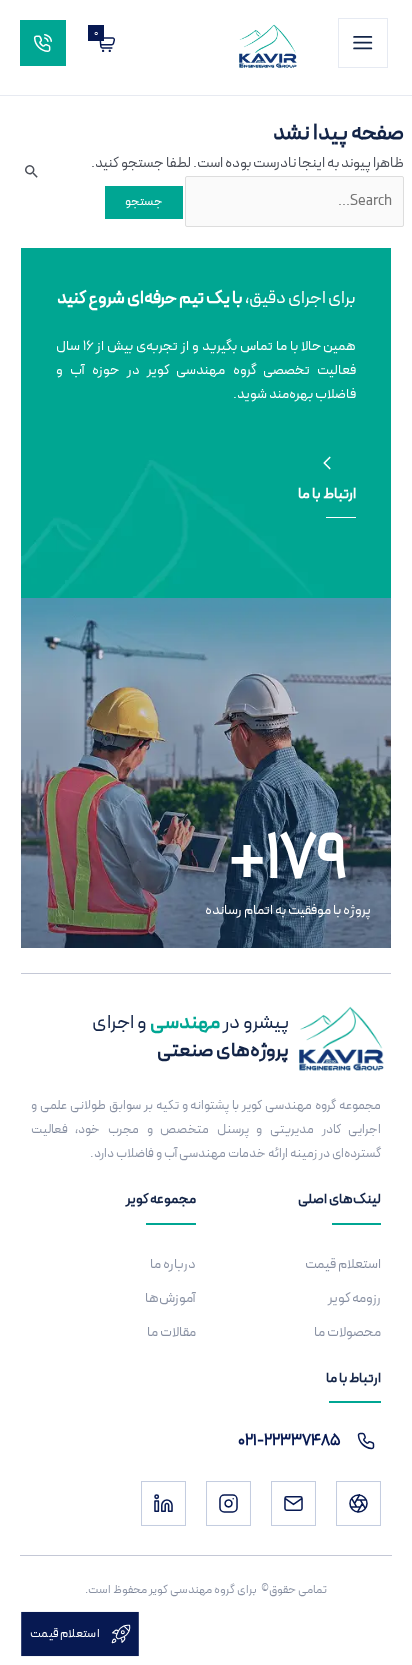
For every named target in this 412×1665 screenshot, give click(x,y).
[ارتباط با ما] (327, 463)
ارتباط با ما (327, 494)
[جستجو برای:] (293, 201)
